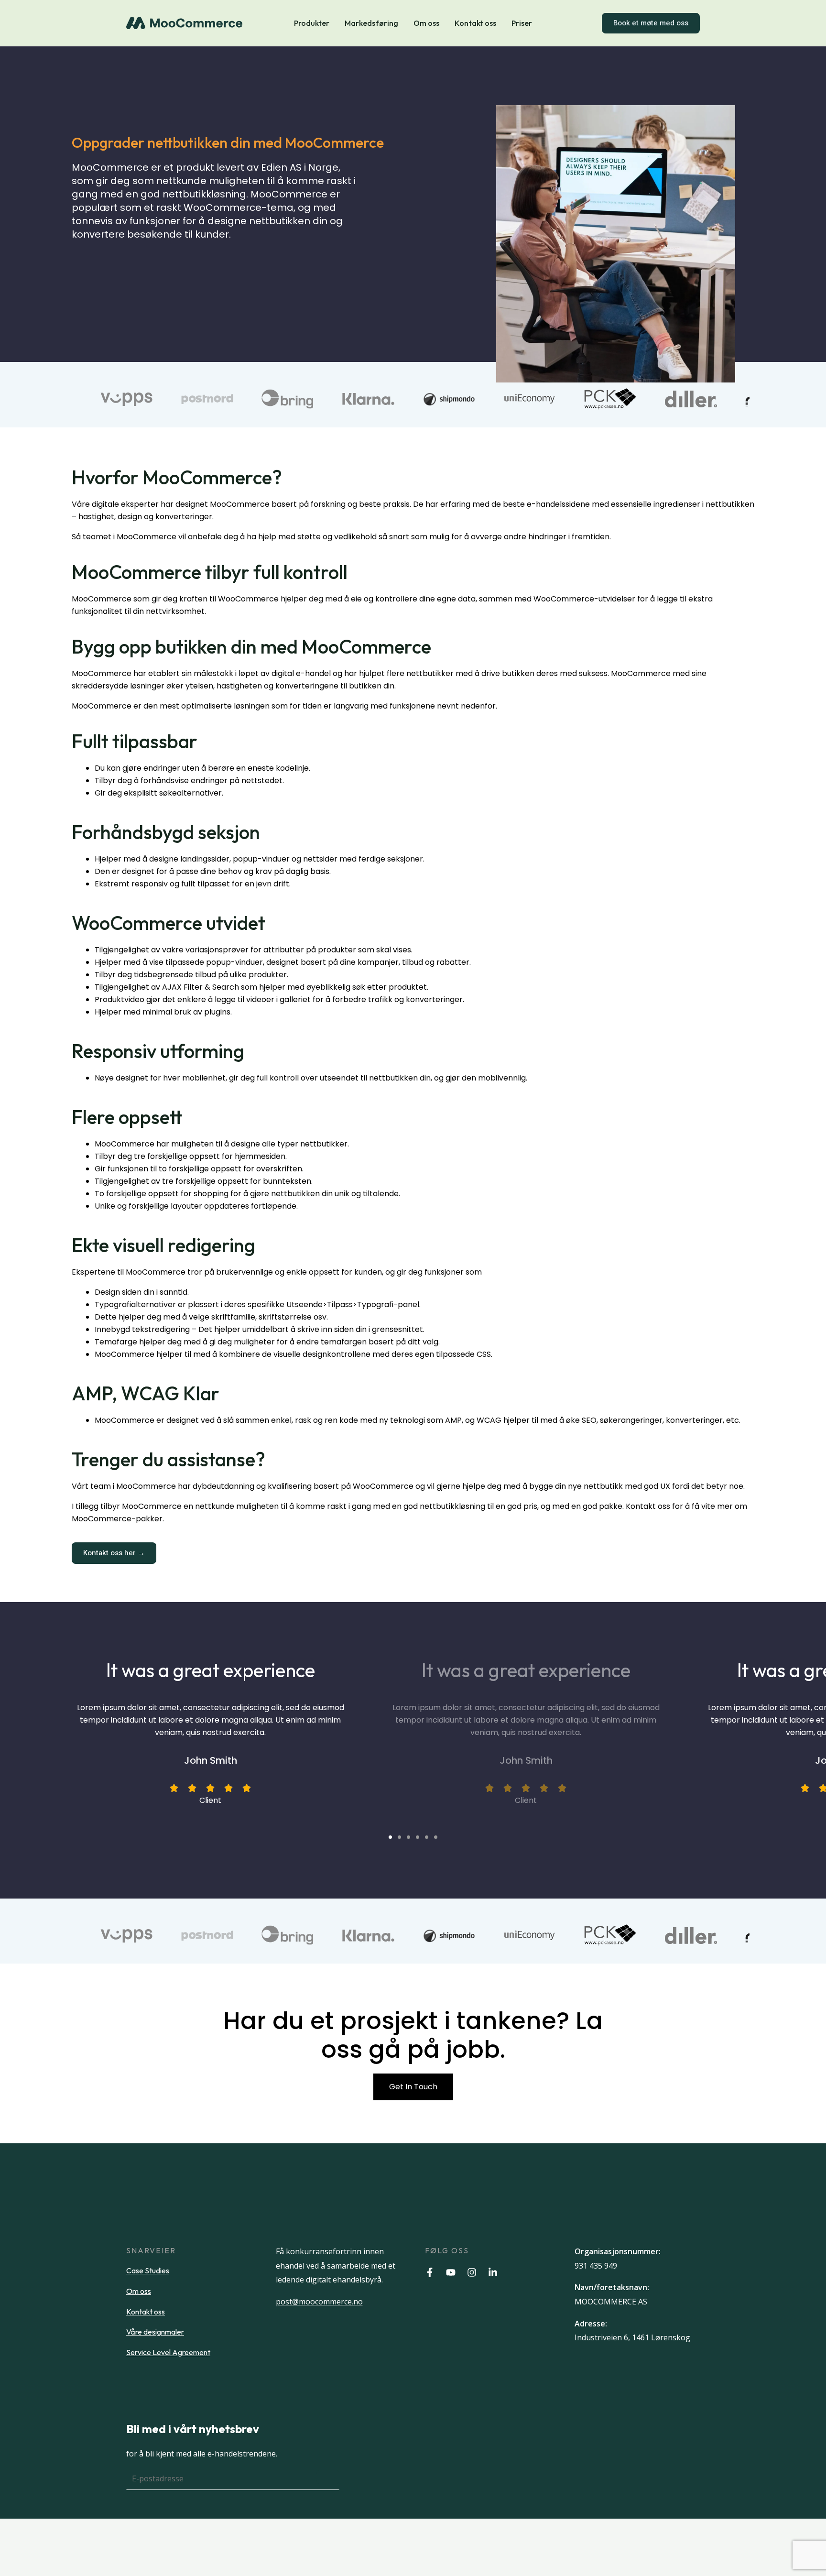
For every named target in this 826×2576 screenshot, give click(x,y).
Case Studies (148, 2270)
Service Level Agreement (168, 2352)
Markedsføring (371, 23)
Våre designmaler (155, 2332)
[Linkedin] (493, 2272)
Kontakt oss (475, 23)
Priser (522, 23)
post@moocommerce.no (319, 2302)
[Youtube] (451, 2272)
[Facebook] (430, 2272)
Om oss (426, 23)
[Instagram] (472, 2272)
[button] (390, 1837)
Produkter (312, 23)
